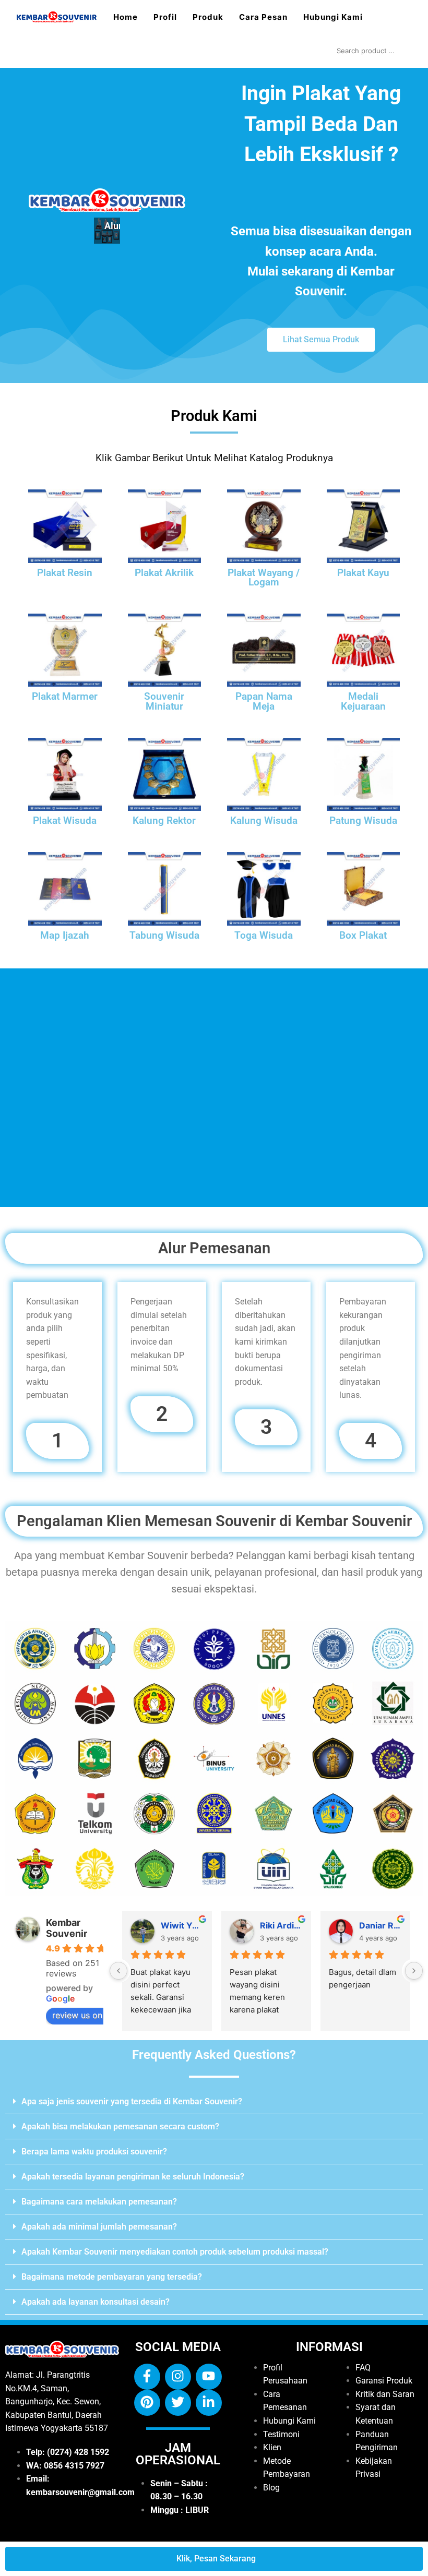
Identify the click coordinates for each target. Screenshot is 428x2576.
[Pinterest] (147, 2403)
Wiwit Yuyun (182, 1925)
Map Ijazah (65, 936)
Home (126, 17)
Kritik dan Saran (385, 2394)
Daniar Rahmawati (381, 1925)
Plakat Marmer (65, 697)
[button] (214, 2102)
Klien (272, 2447)
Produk (208, 17)
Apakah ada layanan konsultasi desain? (96, 2302)
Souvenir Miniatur (164, 702)
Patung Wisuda (363, 821)
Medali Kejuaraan (363, 702)
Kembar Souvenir (67, 1928)
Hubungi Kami (333, 17)
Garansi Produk (384, 2381)
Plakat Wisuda (65, 821)
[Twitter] (178, 2403)
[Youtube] (209, 2377)
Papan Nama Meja (264, 702)
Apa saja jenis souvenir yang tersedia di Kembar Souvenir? (132, 2101)
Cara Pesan (263, 17)
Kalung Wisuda (264, 821)
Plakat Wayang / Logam (264, 578)
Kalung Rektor (164, 821)
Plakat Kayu (363, 573)
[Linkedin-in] (209, 2403)
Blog (271, 2488)
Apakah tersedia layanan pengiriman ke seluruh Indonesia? (133, 2177)
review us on (77, 2015)
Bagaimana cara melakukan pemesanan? (99, 2202)
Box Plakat (363, 936)
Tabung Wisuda (164, 936)
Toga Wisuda (264, 936)
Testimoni (281, 2434)
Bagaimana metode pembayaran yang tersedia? (112, 2277)
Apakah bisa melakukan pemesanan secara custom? (120, 2126)
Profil (165, 17)
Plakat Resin (65, 573)
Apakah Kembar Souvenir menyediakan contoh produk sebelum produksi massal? (175, 2252)
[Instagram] (178, 2377)
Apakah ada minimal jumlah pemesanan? (99, 2227)
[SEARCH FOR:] (372, 51)
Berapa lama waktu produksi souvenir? (94, 2152)
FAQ (363, 2368)
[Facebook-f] (147, 2377)
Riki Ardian (281, 1925)
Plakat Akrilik (164, 573)
